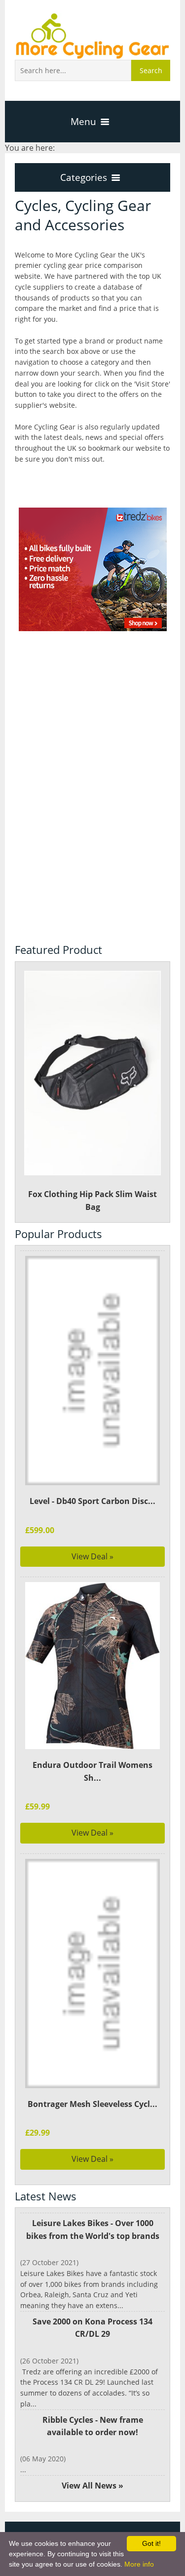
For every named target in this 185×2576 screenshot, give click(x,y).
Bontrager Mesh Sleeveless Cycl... (92, 2104)
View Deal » (92, 1556)
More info (139, 2564)
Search (151, 70)
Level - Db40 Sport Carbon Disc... (92, 1501)
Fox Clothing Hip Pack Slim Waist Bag (92, 1201)
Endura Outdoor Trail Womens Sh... (92, 1771)
